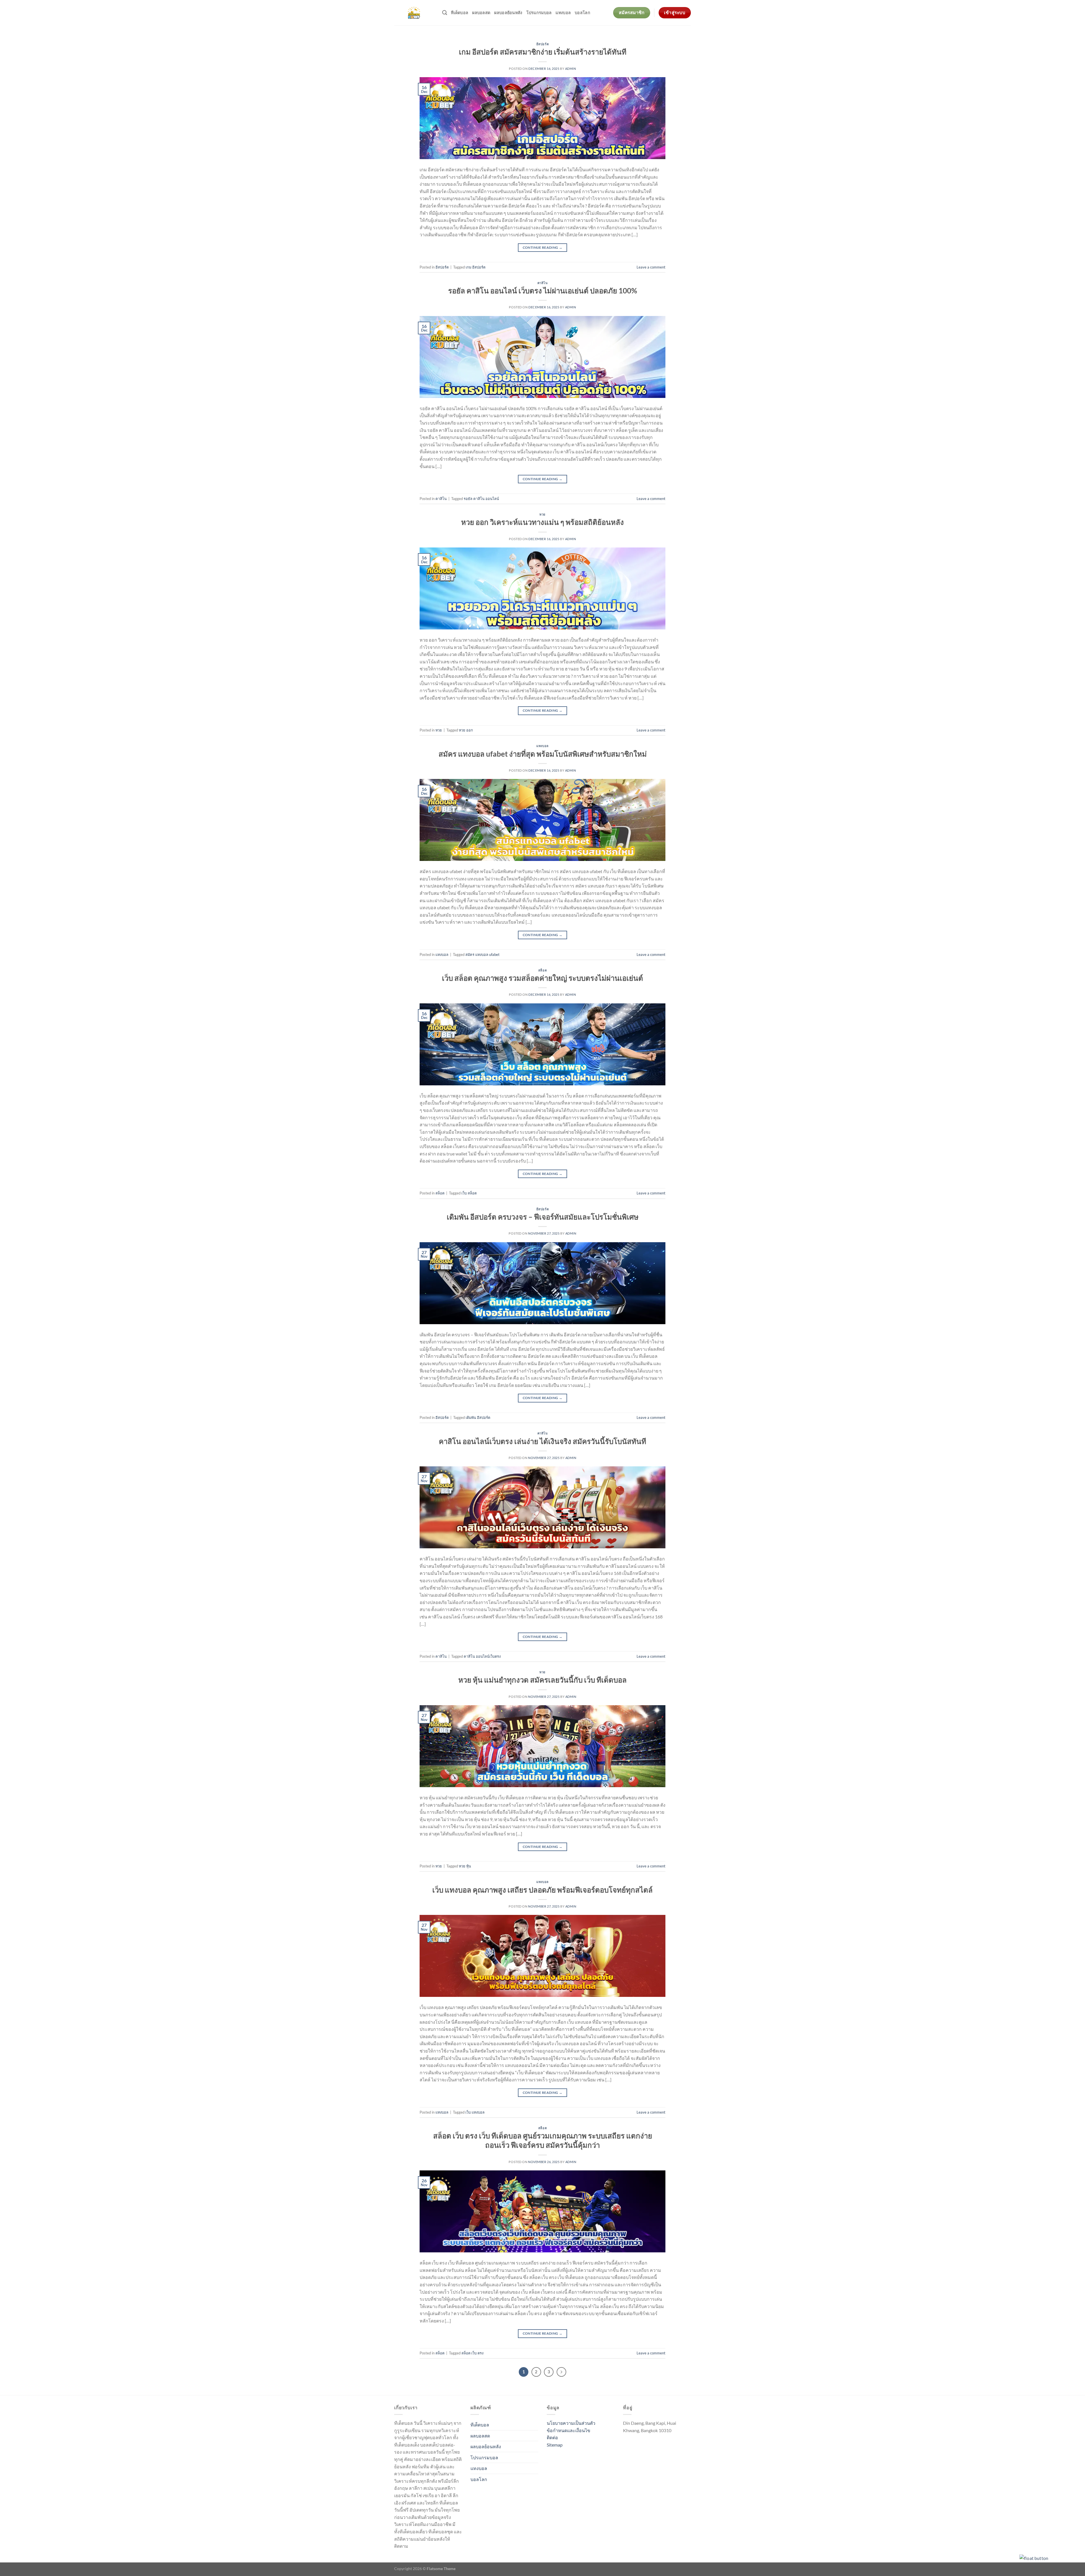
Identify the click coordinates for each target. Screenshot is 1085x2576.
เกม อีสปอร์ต (476, 267)
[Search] (445, 13)
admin (571, 69)
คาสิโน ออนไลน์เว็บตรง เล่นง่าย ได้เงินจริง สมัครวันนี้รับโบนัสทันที (542, 1441)
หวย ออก (466, 730)
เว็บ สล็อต (469, 1193)
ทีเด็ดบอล (460, 13)
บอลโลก (582, 13)
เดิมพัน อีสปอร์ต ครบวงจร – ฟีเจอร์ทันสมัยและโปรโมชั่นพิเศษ (543, 1217)
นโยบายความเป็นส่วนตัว (571, 2423)
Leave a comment (651, 267)
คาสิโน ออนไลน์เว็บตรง (482, 1656)
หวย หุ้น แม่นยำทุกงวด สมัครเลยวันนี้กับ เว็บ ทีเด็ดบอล (542, 1680)
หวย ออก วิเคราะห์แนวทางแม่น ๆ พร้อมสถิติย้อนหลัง (542, 522)
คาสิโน (543, 283)
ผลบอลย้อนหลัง (508, 13)
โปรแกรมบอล (539, 13)
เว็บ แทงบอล (475, 2112)
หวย (542, 514)
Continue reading (543, 247)
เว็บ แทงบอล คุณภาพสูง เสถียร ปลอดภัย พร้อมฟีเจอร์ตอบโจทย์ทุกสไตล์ (542, 1890)
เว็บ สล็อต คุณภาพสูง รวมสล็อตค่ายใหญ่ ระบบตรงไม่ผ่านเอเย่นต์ (542, 978)
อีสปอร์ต (542, 44)
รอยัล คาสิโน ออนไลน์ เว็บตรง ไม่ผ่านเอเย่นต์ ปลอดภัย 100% (543, 291)
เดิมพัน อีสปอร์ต (478, 1417)
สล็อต (542, 970)
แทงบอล (563, 13)
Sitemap (555, 2445)
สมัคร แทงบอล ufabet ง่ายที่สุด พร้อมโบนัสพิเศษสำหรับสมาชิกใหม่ (543, 754)
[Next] (561, 2372)
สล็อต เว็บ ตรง (472, 2353)
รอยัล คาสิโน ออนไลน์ (481, 499)
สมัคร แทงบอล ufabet (482, 954)
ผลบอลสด (481, 13)
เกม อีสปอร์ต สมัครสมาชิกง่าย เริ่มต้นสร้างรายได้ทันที (543, 52)
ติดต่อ (552, 2437)
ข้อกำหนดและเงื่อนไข (568, 2430)
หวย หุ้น (465, 1866)
